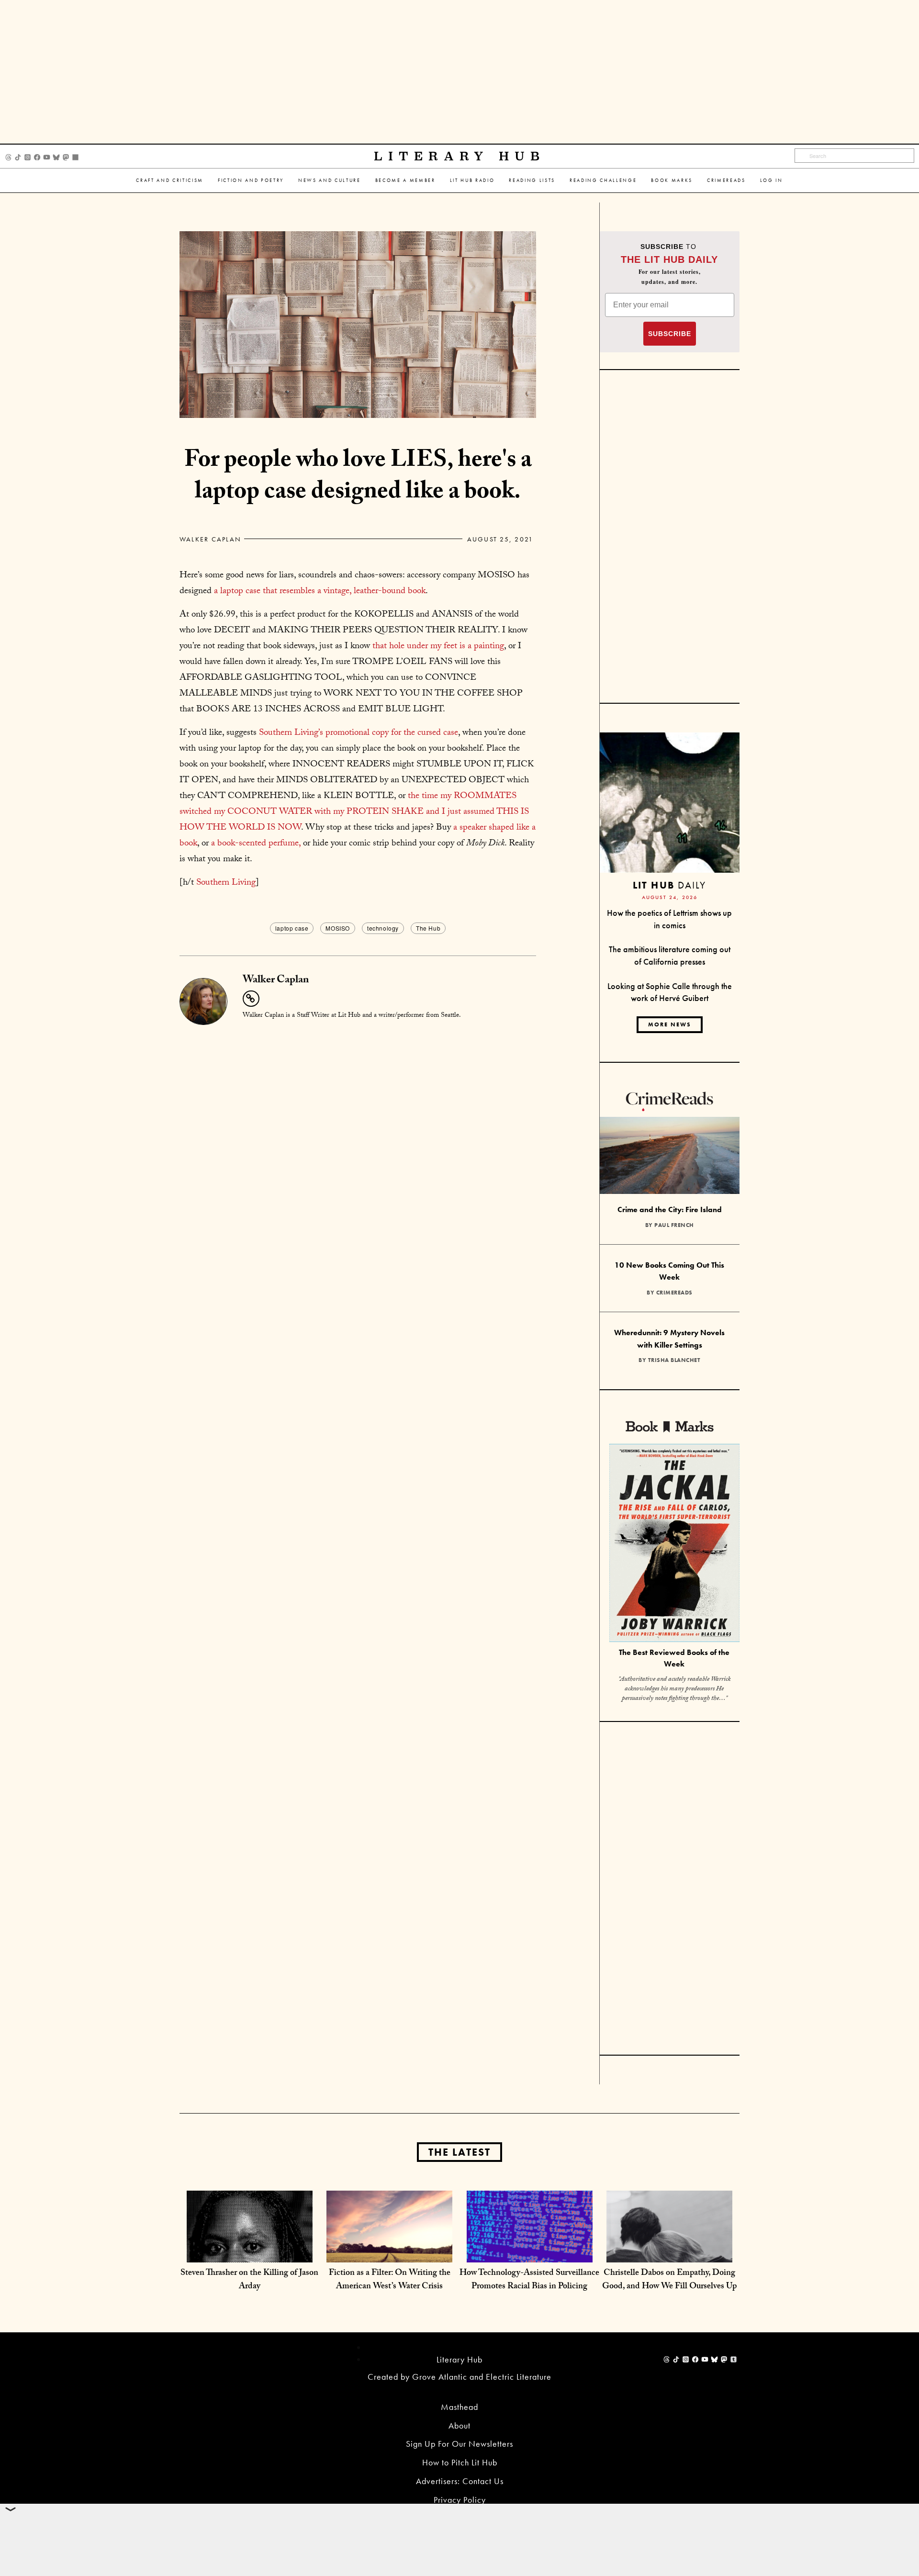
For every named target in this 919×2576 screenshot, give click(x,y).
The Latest (459, 2152)
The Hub (428, 928)
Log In (772, 180)
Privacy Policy (460, 2500)
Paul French (674, 1225)
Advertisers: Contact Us (460, 2481)
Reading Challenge (603, 180)
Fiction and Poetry (251, 180)
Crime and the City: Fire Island (670, 1209)
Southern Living (226, 883)
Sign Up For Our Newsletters (459, 2444)
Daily (669, 885)
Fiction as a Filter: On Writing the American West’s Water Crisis (390, 2280)
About (459, 2425)
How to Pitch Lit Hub (460, 2462)
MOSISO (338, 928)
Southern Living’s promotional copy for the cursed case (359, 733)
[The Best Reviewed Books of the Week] (674, 1544)
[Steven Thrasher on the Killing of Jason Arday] (250, 2253)
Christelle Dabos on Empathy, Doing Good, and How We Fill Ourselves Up (669, 2280)
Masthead (459, 2407)
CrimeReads (726, 180)
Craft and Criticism (170, 180)
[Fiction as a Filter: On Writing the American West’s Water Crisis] (389, 2253)
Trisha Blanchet (674, 1360)
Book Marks (672, 180)
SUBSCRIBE (670, 334)
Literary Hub (460, 156)
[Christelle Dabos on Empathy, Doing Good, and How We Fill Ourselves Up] (669, 2253)
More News (670, 1024)
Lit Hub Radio (472, 180)
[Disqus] (358, 1147)
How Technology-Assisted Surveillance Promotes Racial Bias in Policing (529, 2280)
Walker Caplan (210, 539)
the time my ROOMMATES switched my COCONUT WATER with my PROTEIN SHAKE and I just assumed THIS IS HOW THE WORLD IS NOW (354, 812)
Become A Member (405, 180)
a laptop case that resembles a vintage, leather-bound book (320, 592)
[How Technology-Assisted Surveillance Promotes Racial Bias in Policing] (530, 2253)
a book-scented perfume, (256, 844)
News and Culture (330, 180)
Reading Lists (532, 180)
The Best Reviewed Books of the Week (674, 1658)
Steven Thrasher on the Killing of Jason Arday (249, 2280)
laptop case (292, 928)
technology (383, 928)
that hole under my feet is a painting (438, 647)
